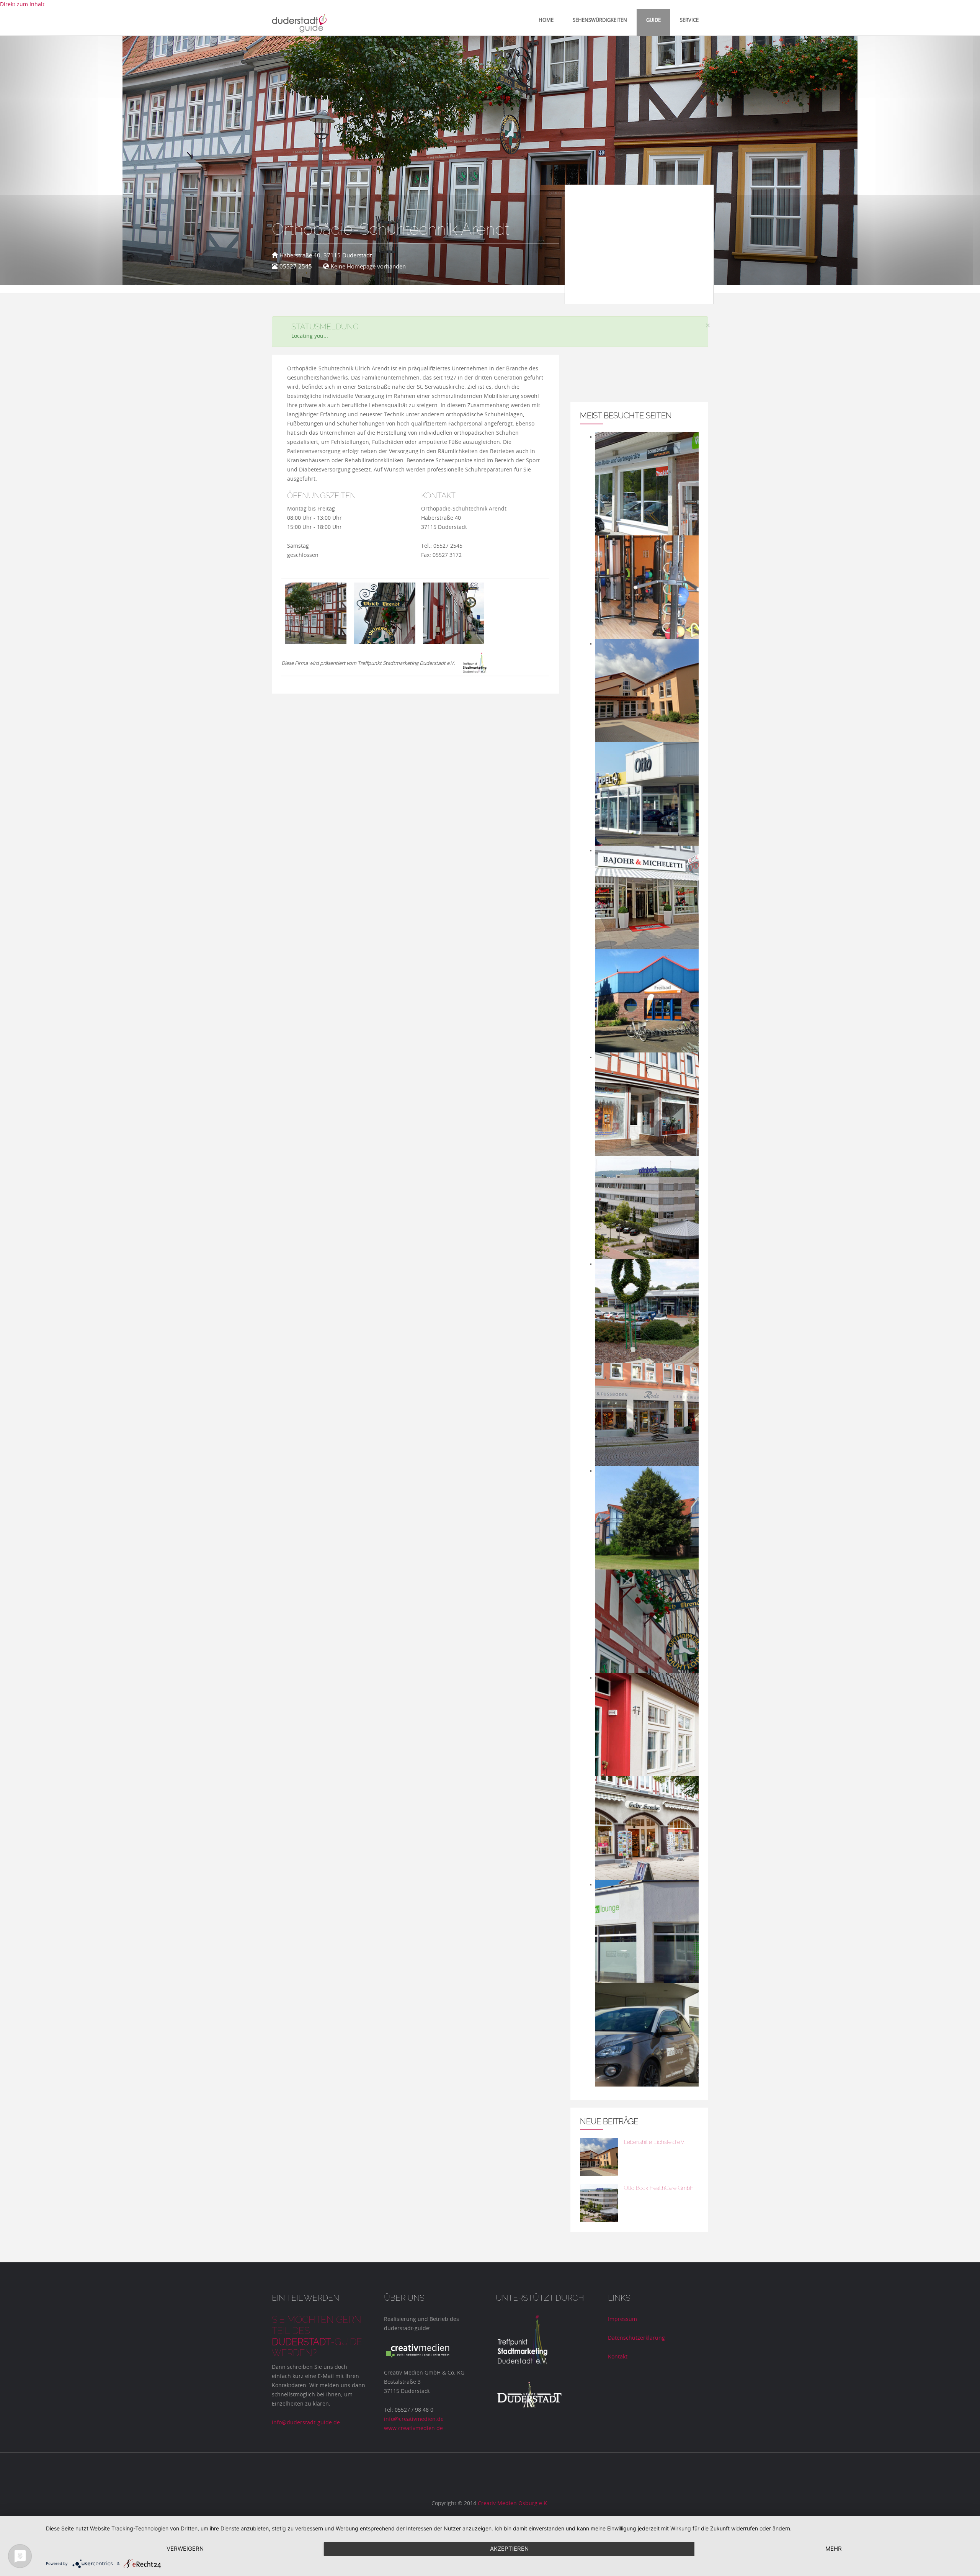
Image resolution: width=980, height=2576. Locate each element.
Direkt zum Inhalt (22, 5)
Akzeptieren (509, 2549)
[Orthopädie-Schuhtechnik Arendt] (316, 613)
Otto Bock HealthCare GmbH (659, 2188)
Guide (653, 20)
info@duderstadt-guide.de (306, 2423)
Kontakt (618, 2357)
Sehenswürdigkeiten (600, 20)
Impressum (622, 2319)
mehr (834, 2549)
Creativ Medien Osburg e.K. (513, 2504)
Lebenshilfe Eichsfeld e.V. (654, 2142)
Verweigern (185, 2549)
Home (546, 20)
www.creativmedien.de (413, 2429)
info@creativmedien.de (414, 2419)
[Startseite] (306, 22)
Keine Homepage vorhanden (368, 267)
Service (689, 20)
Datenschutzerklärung (636, 2338)
